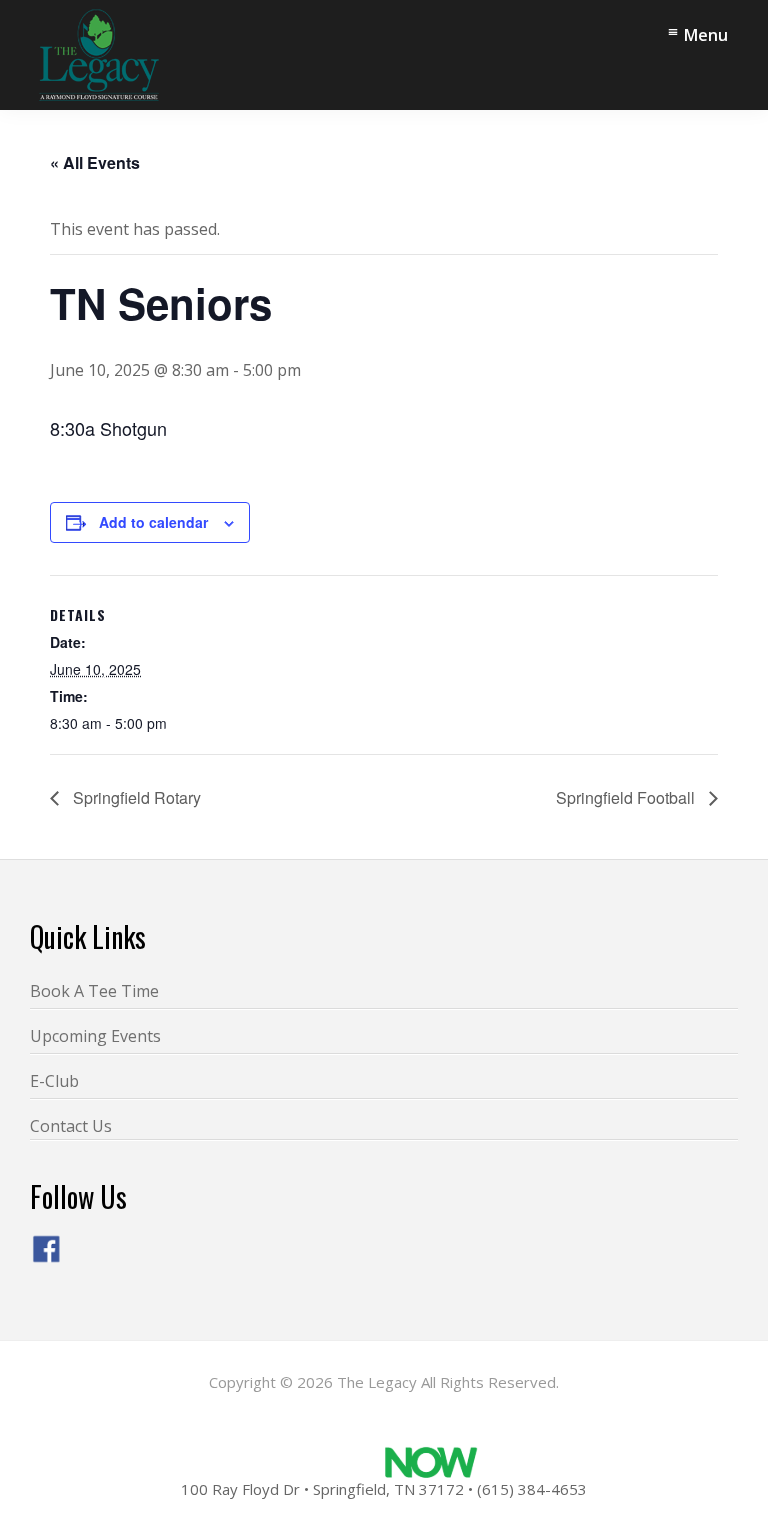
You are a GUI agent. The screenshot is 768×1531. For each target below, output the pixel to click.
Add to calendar (153, 522)
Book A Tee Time (94, 991)
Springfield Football (627, 797)
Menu (706, 35)
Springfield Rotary (135, 797)
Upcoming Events (95, 1036)
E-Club (54, 1081)
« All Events (95, 162)
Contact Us (71, 1126)
